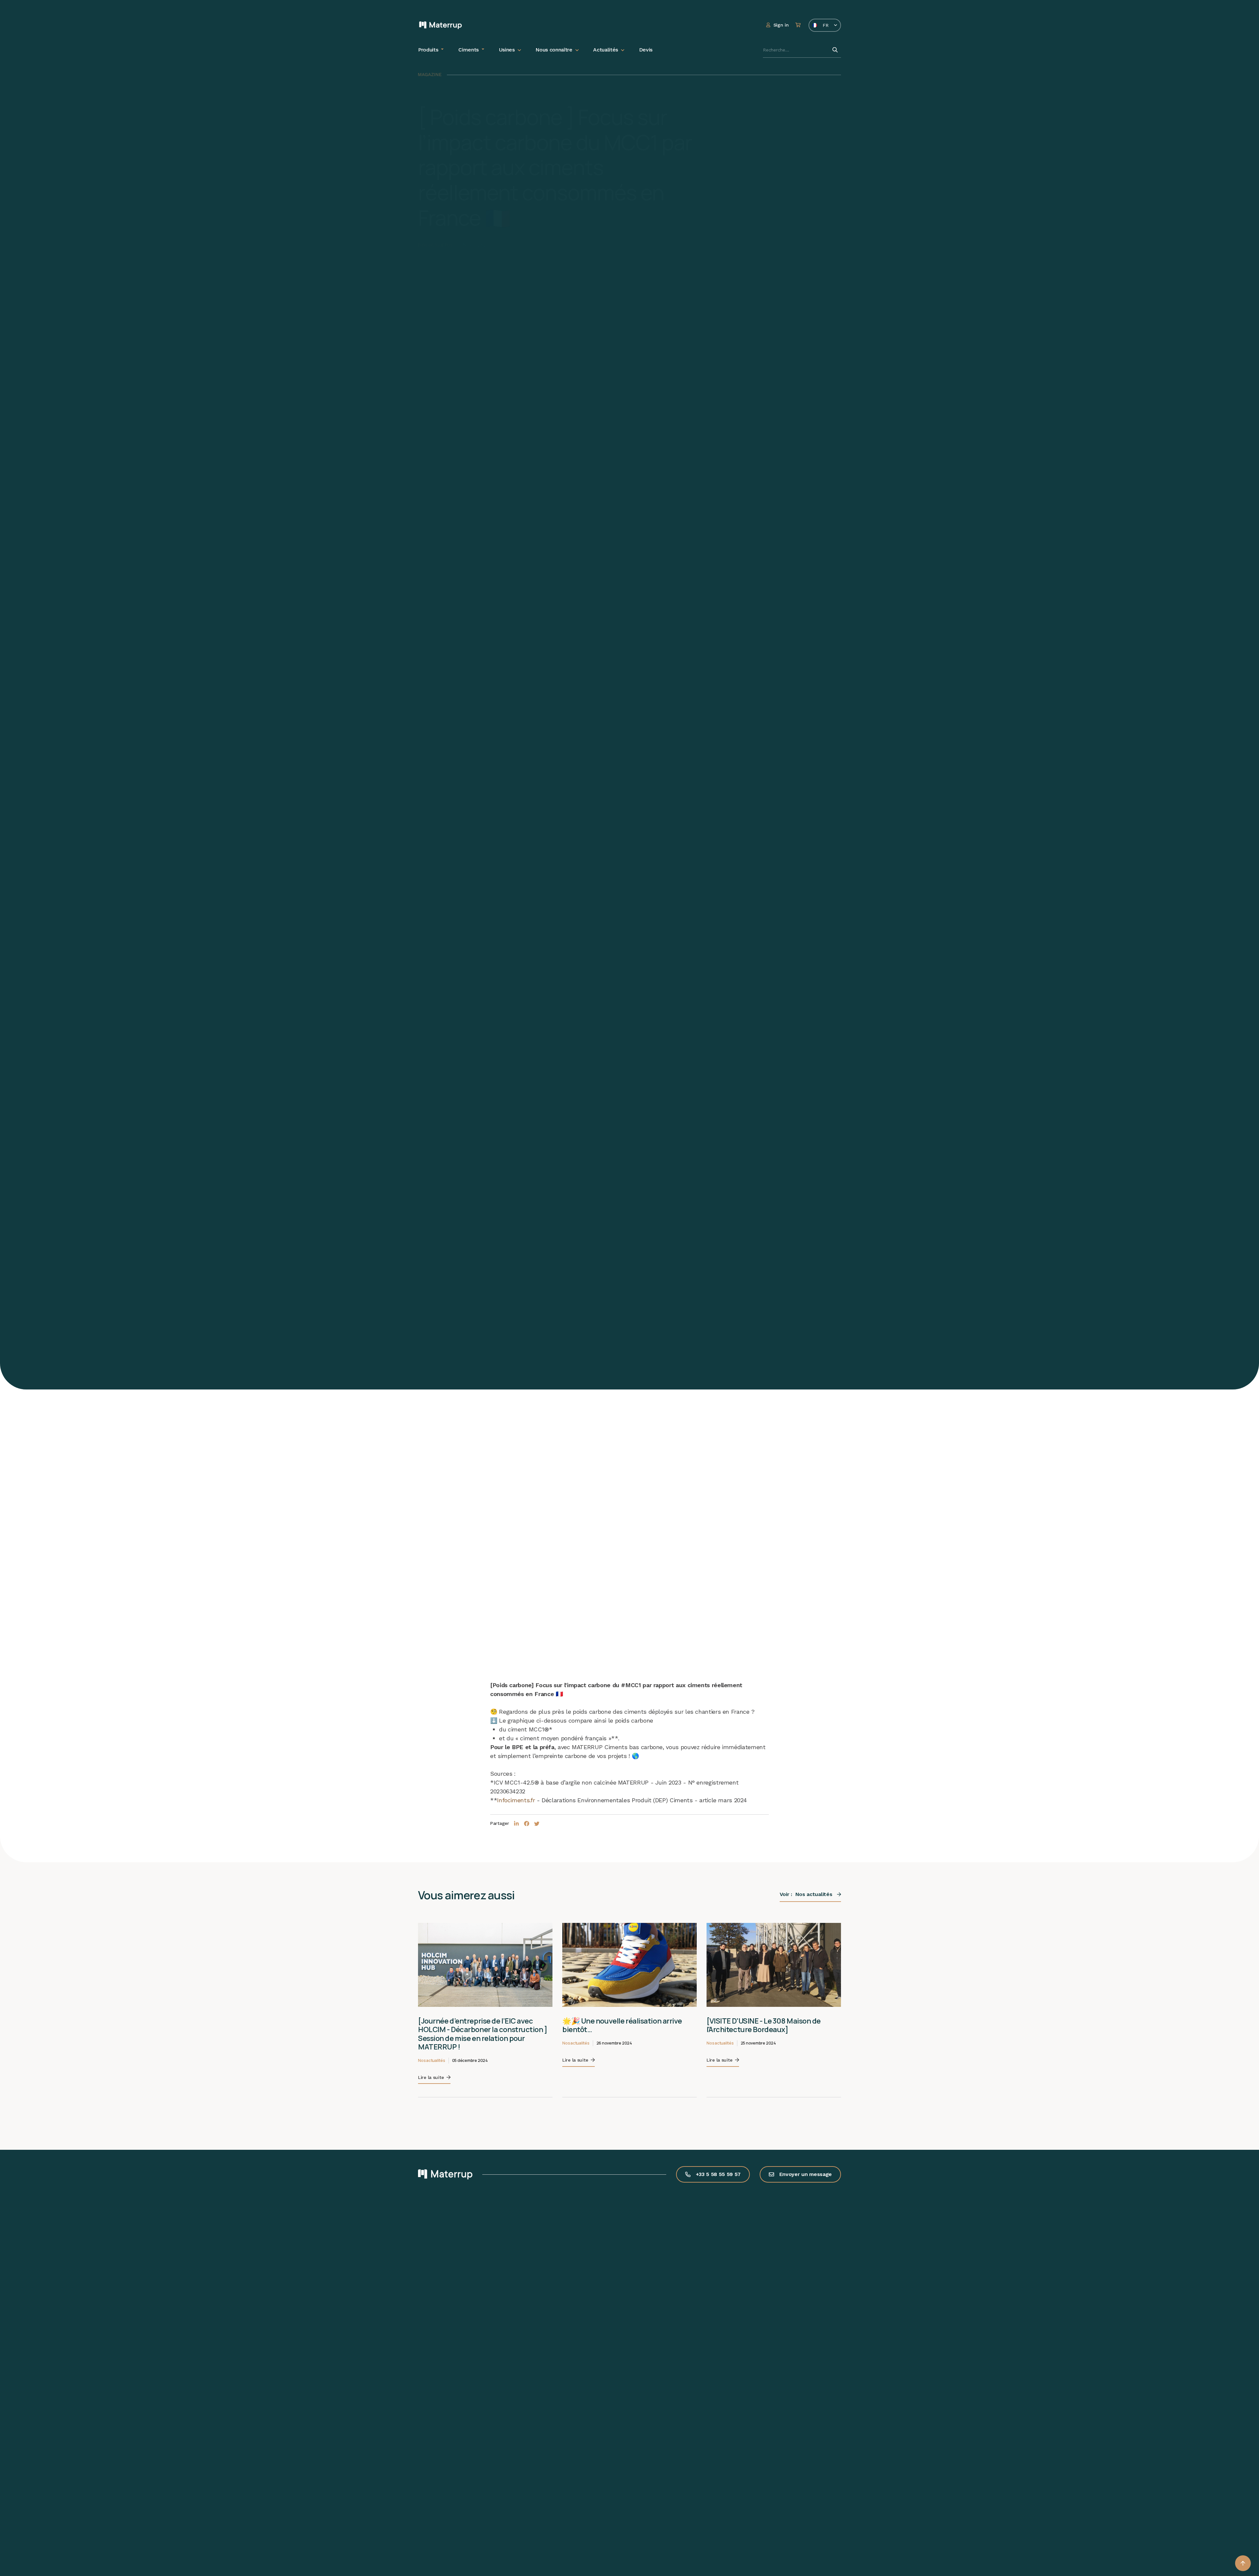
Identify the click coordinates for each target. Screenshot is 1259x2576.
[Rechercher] (835, 50)
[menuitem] (431, 50)
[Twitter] (537, 1824)
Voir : (806, 1894)
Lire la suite (431, 2060)
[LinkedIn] (517, 1824)
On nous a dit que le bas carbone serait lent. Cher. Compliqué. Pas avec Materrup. (770, 2030)
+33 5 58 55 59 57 (718, 2166)
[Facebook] (527, 1824)
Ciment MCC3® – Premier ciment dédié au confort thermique (483, 2025)
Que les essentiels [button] (54, 2534)
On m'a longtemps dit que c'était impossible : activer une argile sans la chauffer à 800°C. (624, 2030)
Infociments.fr (516, 1800)
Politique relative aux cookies (50, 2519)
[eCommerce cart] (799, 25)
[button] (1243, 2563)
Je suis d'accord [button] (54, 2551)
